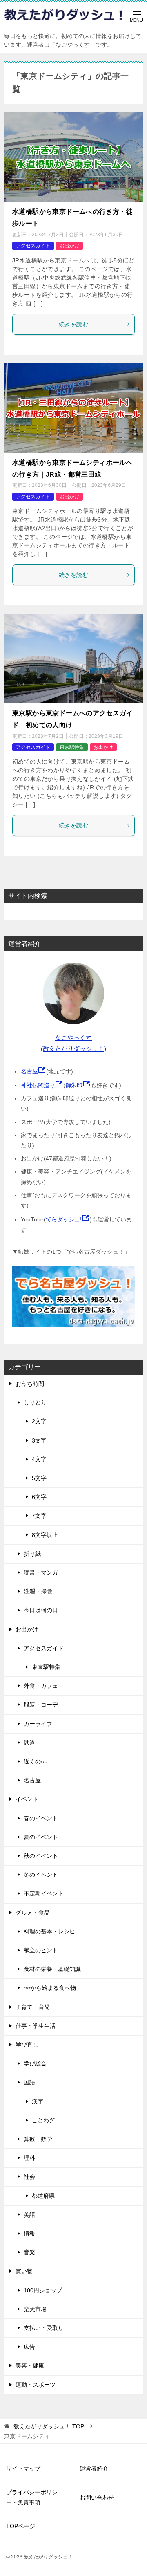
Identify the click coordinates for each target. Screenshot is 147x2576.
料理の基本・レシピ (49, 1931)
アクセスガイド (33, 246)
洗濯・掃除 (38, 1591)
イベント (27, 1799)
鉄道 (29, 1743)
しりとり (35, 1402)
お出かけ (69, 246)
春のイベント (41, 1818)
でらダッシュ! (64, 1219)
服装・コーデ (41, 1705)
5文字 (39, 1478)
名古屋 (29, 1071)
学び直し (27, 2045)
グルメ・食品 (33, 1913)
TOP (49, 2426)
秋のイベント (41, 1856)
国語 (29, 2082)
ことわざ (43, 2120)
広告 (29, 2347)
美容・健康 (30, 2365)
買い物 (24, 2271)
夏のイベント (41, 1837)
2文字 (39, 1421)
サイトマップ (23, 2468)
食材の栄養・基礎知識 (52, 1969)
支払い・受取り (44, 2328)
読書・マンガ (41, 1572)
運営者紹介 (94, 2468)
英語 (29, 2215)
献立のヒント (41, 1950)
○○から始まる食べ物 (50, 1988)
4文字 (39, 1459)
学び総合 (35, 2063)
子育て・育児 (33, 2007)
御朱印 (74, 1085)
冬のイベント (41, 1875)
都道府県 (43, 2196)
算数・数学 (38, 2139)
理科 (29, 2158)
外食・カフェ (41, 1686)
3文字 (39, 1440)
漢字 (38, 2101)
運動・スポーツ (36, 2385)
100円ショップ (43, 2290)
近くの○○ (36, 1761)
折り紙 (32, 1554)
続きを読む (73, 324)
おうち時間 (30, 1384)
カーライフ (38, 1724)
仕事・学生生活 (36, 2026)
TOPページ (21, 2526)
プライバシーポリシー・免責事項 (32, 2497)
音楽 (29, 2252)
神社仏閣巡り (38, 1085)
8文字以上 (45, 1535)
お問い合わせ (97, 2498)
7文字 (39, 1516)
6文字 (39, 1497)
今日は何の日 (41, 1610)
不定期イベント (44, 1893)
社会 (29, 2177)
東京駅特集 (72, 747)
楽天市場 (35, 2309)
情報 (29, 2233)
